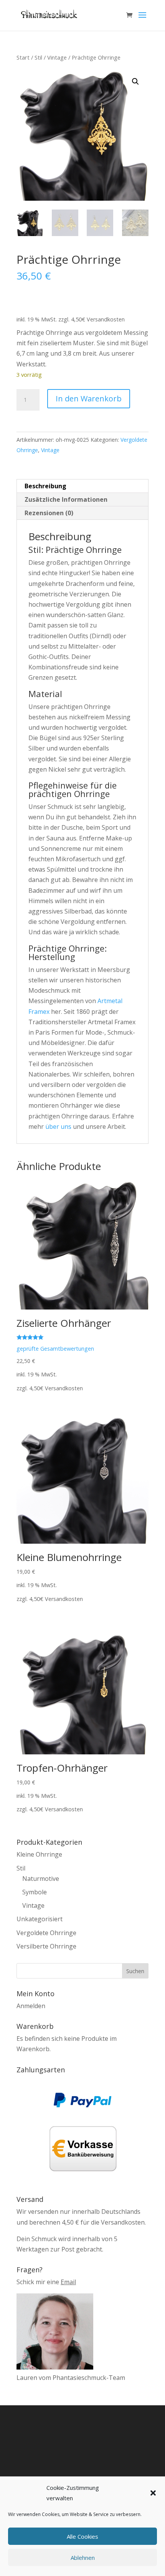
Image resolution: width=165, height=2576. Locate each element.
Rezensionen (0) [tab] (49, 513)
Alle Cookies (82, 2536)
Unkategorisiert (40, 1919)
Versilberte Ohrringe (46, 1946)
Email (68, 2282)
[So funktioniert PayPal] (82, 2105)
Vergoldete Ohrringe (46, 1933)
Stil (38, 57)
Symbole (35, 1892)
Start (23, 57)
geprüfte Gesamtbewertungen (55, 1349)
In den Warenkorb (89, 399)
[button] (153, 2493)
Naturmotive (41, 1879)
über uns (58, 1127)
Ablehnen (83, 2558)
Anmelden (31, 2006)
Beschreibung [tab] (45, 486)
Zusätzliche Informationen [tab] (66, 499)
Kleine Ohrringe (39, 1854)
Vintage (57, 57)
